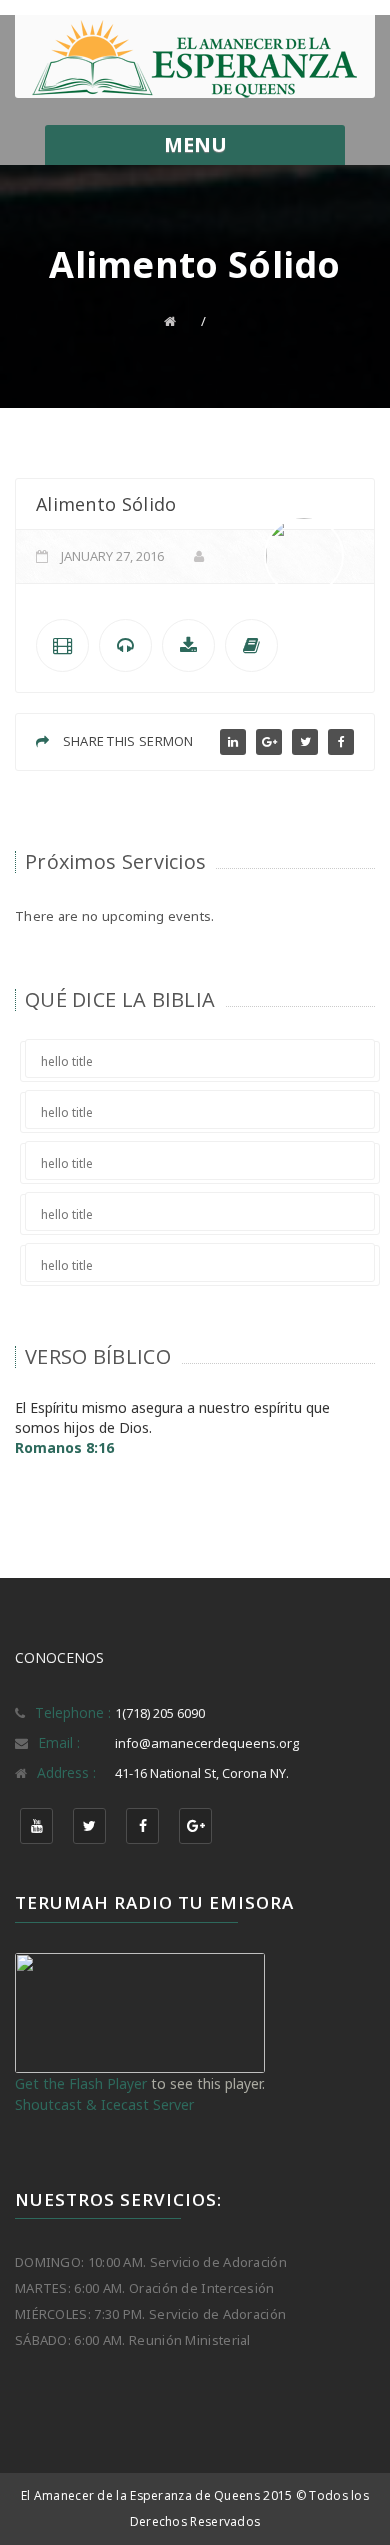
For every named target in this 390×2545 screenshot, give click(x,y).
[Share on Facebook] (341, 742)
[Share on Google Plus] (269, 742)
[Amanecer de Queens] (195, 59)
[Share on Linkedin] (233, 742)
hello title (67, 1061)
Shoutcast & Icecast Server (104, 2104)
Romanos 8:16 (64, 1447)
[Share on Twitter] (305, 742)
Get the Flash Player (81, 2083)
